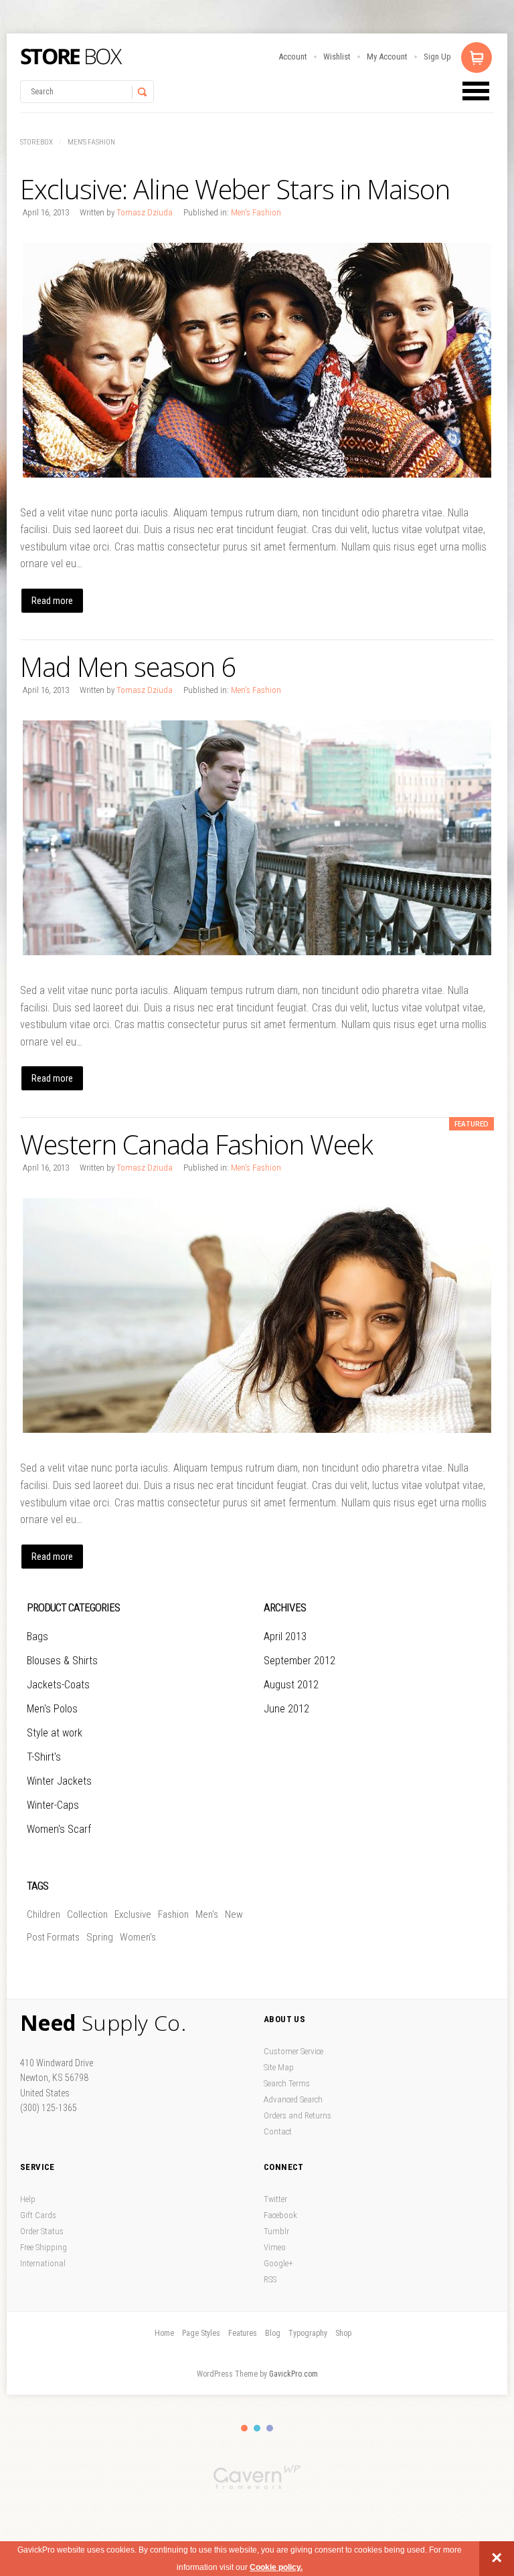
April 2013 (285, 1637)
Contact (278, 2132)
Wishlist (337, 57)
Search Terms (287, 2083)
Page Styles (201, 2333)
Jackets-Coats (58, 1685)
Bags (37, 1637)
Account (293, 57)
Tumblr (276, 2231)
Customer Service (293, 2051)
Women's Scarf (59, 1829)
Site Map (279, 2067)
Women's (138, 1937)
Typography (308, 2333)
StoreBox (72, 57)
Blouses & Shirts (62, 1661)
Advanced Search (293, 2099)
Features (243, 2333)
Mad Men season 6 (128, 667)
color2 (257, 2428)
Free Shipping (44, 2247)
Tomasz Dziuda (145, 212)
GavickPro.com (293, 2374)
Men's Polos (52, 1709)
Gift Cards (38, 2215)
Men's (207, 1914)
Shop (343, 2333)
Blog (273, 2333)
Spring (100, 1937)
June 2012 (286, 1709)
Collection (87, 1914)
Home (164, 2333)
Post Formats (53, 1937)
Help (28, 2199)
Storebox (36, 142)
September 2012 (299, 1661)
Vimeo (275, 2247)
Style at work (55, 1733)
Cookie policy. (276, 2567)
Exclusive (133, 1914)
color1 (244, 2428)
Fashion (173, 1914)
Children (44, 1914)
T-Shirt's (44, 1757)
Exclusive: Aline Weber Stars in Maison (235, 189)
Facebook (280, 2215)
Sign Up (437, 57)
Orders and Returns (297, 2115)
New (234, 1914)
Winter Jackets (59, 1781)
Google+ (278, 2263)
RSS (270, 2279)
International (43, 2263)
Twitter (275, 2199)
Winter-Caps (53, 1805)
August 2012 (291, 1685)
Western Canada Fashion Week (196, 1144)
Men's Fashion (91, 142)
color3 (270, 2428)
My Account (387, 57)
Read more (52, 601)
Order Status (42, 2231)
